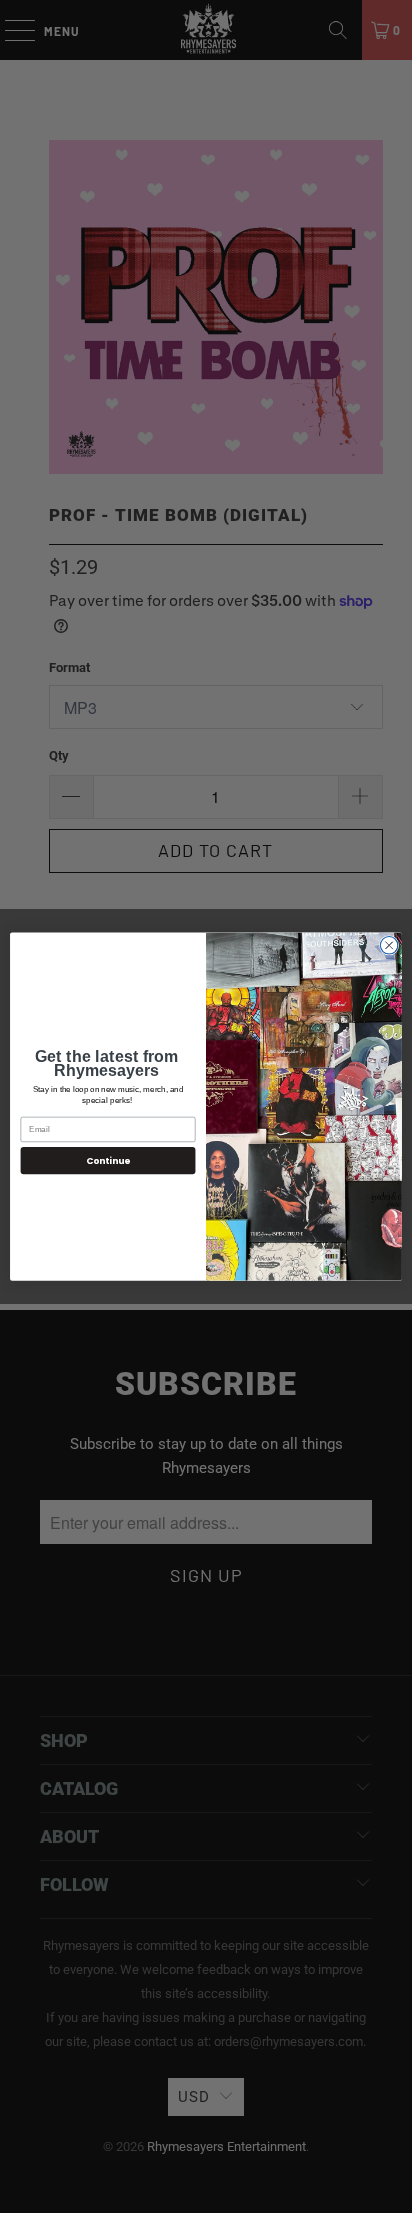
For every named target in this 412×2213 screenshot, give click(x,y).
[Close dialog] (389, 945)
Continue (108, 1160)
